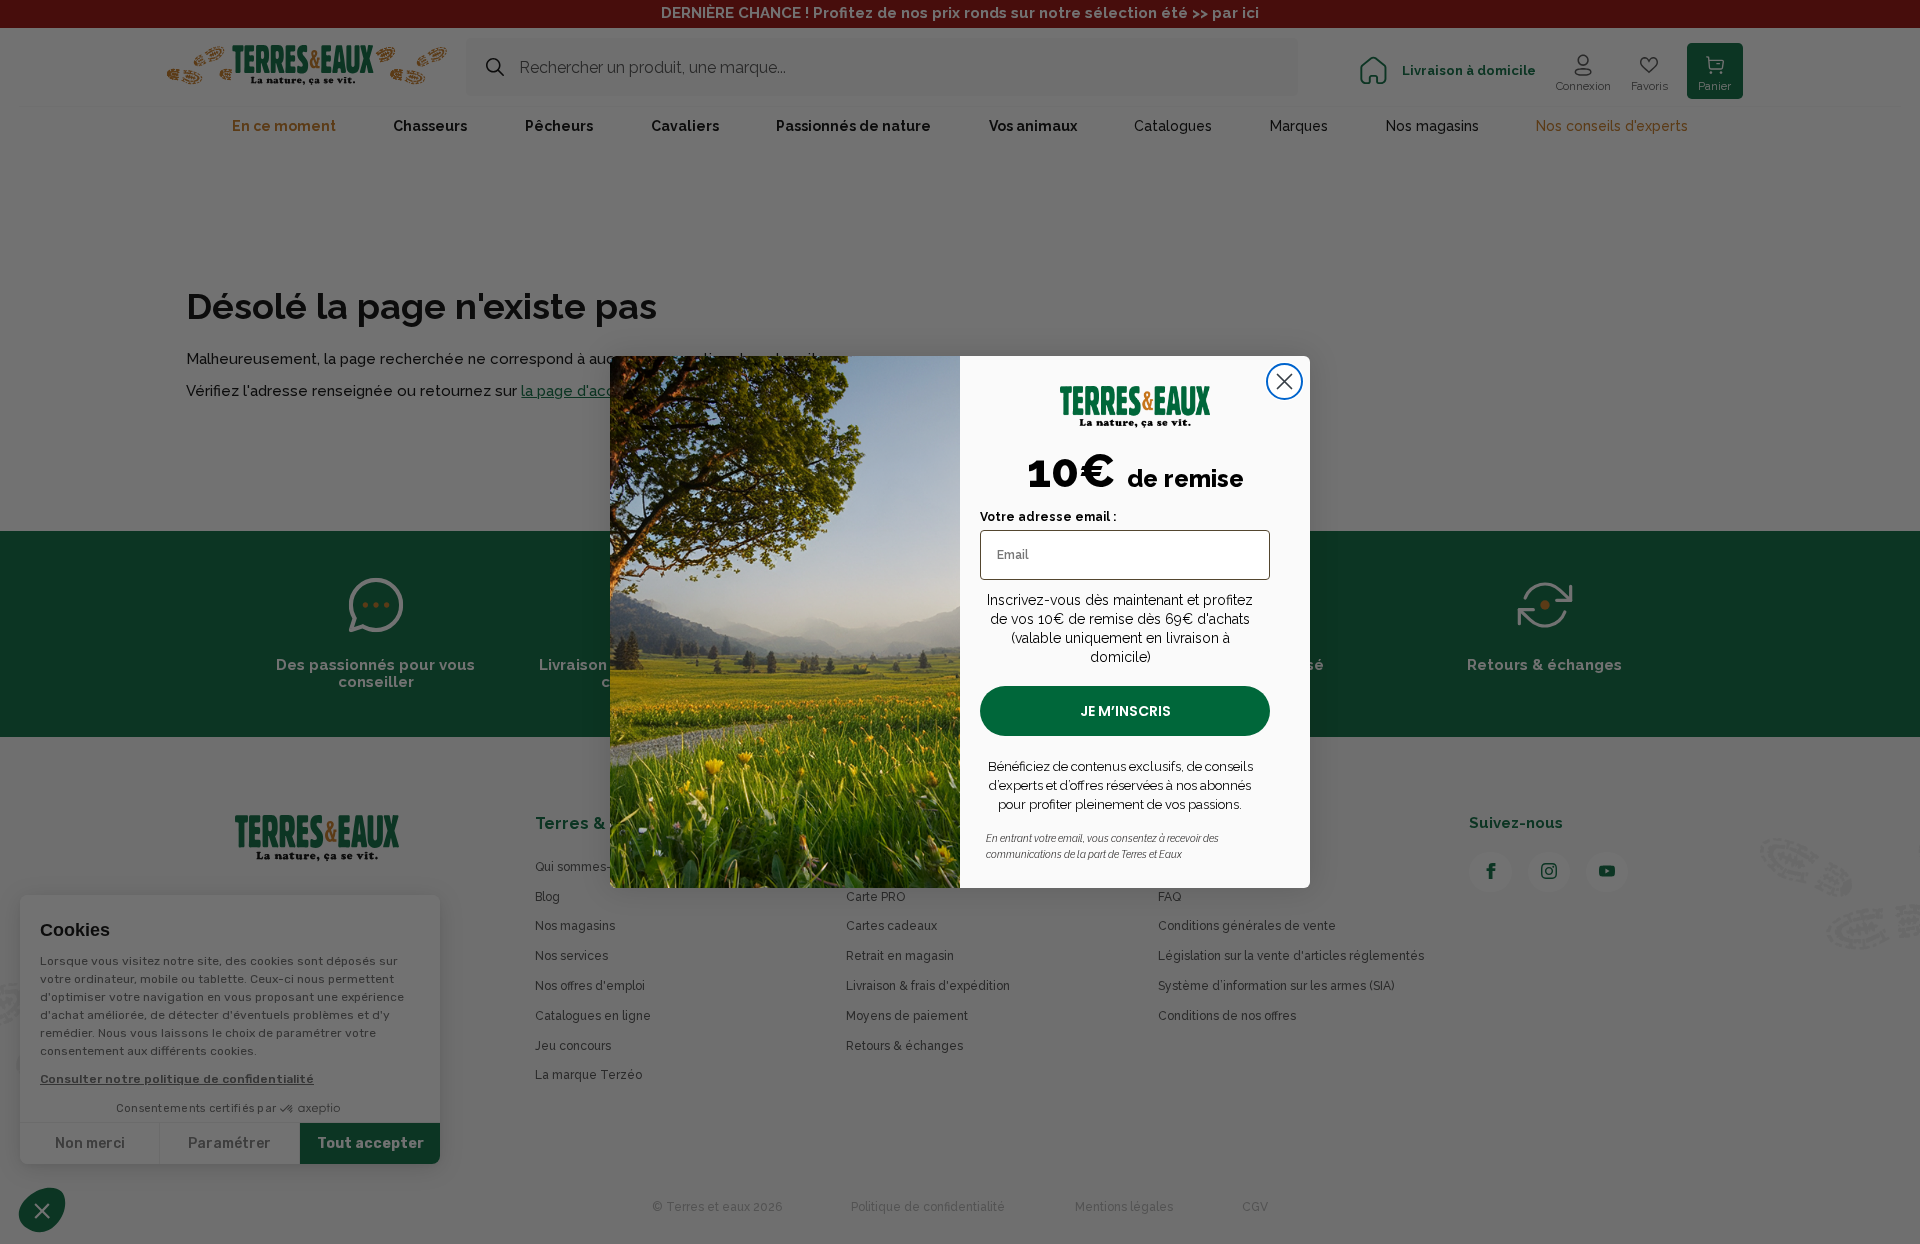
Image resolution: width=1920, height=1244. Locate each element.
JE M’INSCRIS (1125, 711)
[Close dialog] (1284, 381)
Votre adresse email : (1048, 517)
